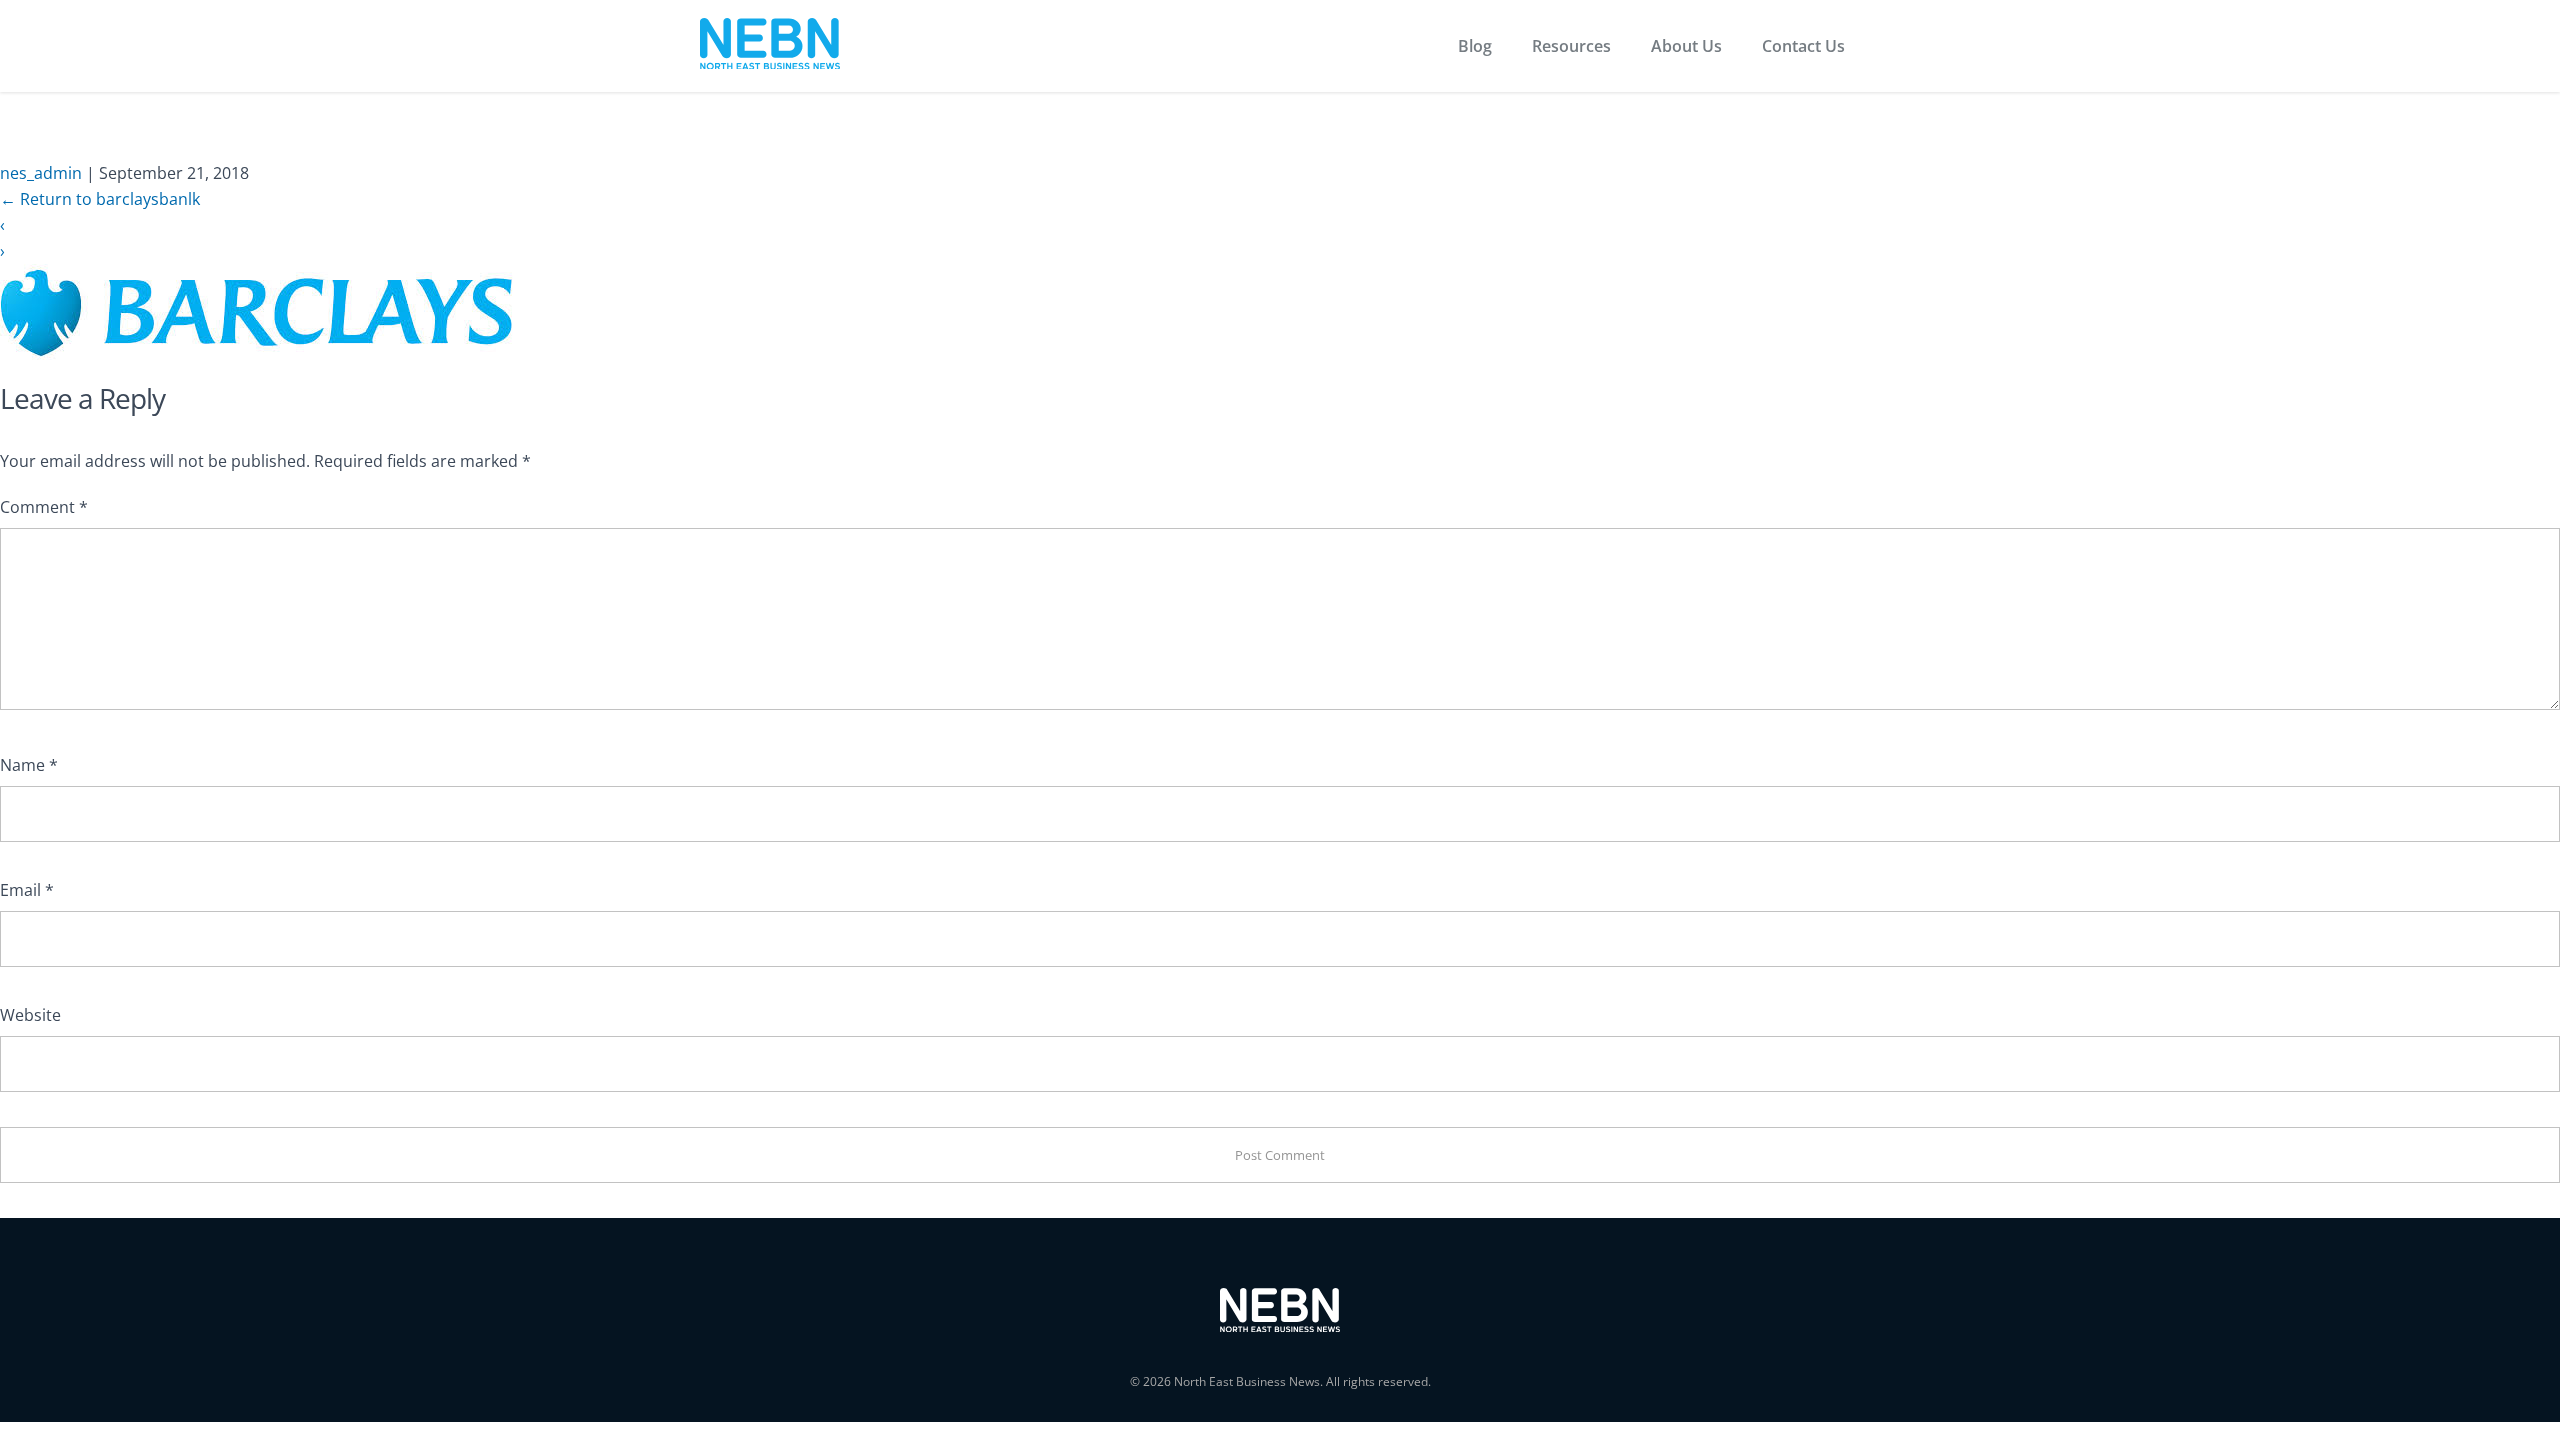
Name (29, 765)
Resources (1571, 46)
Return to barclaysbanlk (100, 199)
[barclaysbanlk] (256, 311)
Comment (44, 507)
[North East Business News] (770, 46)
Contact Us (1803, 46)
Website (30, 1015)
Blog (1475, 46)
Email (27, 890)
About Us (1686, 46)
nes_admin (41, 173)
